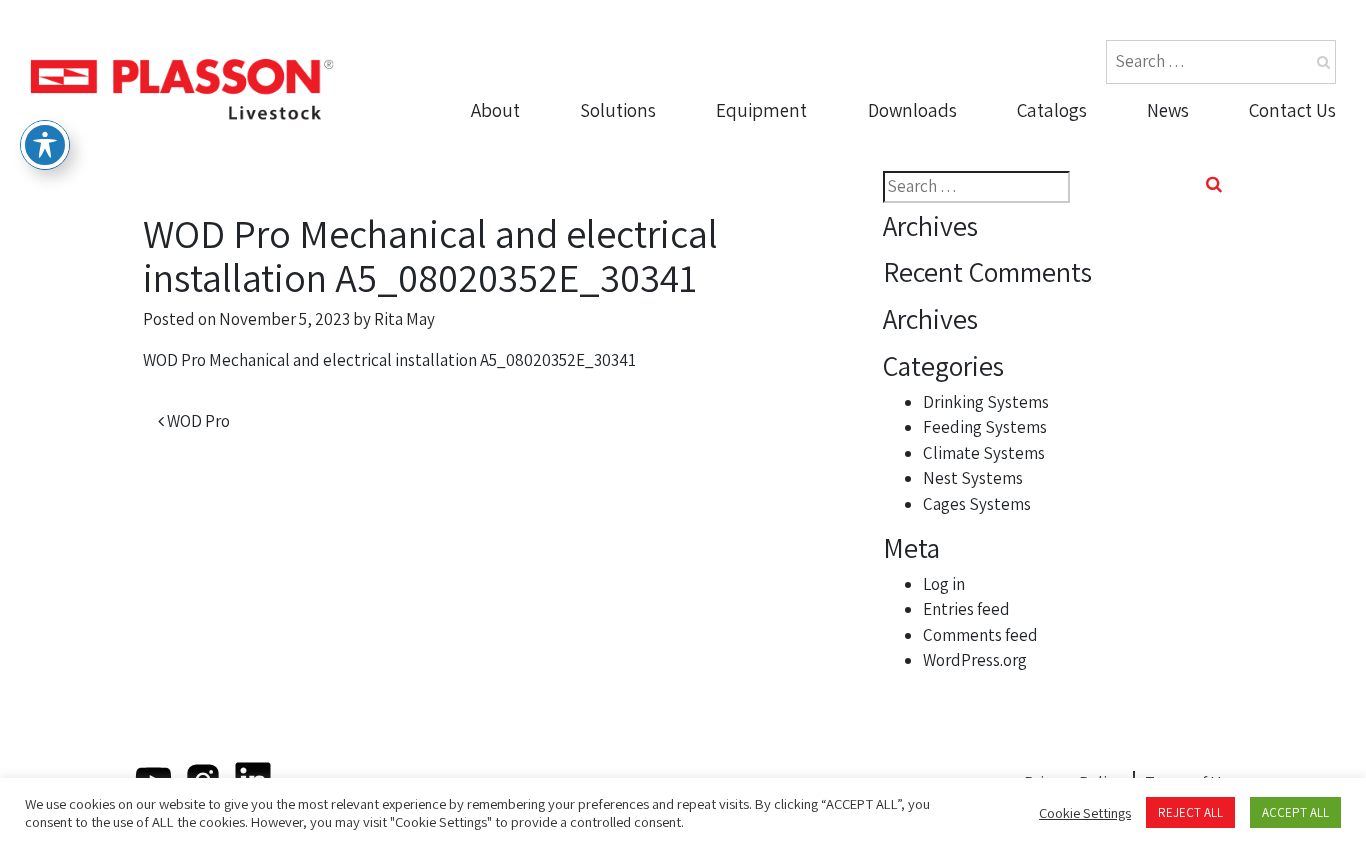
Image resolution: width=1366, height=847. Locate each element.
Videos (900, 184)
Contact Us (1292, 110)
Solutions (618, 110)
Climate (753, 222)
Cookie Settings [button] (1085, 813)
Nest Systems (777, 261)
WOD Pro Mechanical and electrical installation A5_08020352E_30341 (389, 360)
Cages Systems (977, 504)
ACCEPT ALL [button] (1295, 812)
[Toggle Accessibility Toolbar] (45, 145)
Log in (944, 584)
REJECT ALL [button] (1190, 812)
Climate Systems (984, 453)
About (495, 110)
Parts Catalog (1076, 145)
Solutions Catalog (1093, 184)
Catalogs (1052, 110)
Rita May (404, 319)
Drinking (756, 145)
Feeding (755, 184)
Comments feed (980, 635)
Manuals (908, 222)
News (1168, 110)
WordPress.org (975, 660)
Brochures (917, 145)
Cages (747, 299)
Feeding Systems (985, 427)
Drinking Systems (986, 402)
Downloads (912, 110)
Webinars (912, 261)
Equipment (761, 110)
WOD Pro (197, 421)
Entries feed (966, 609)
